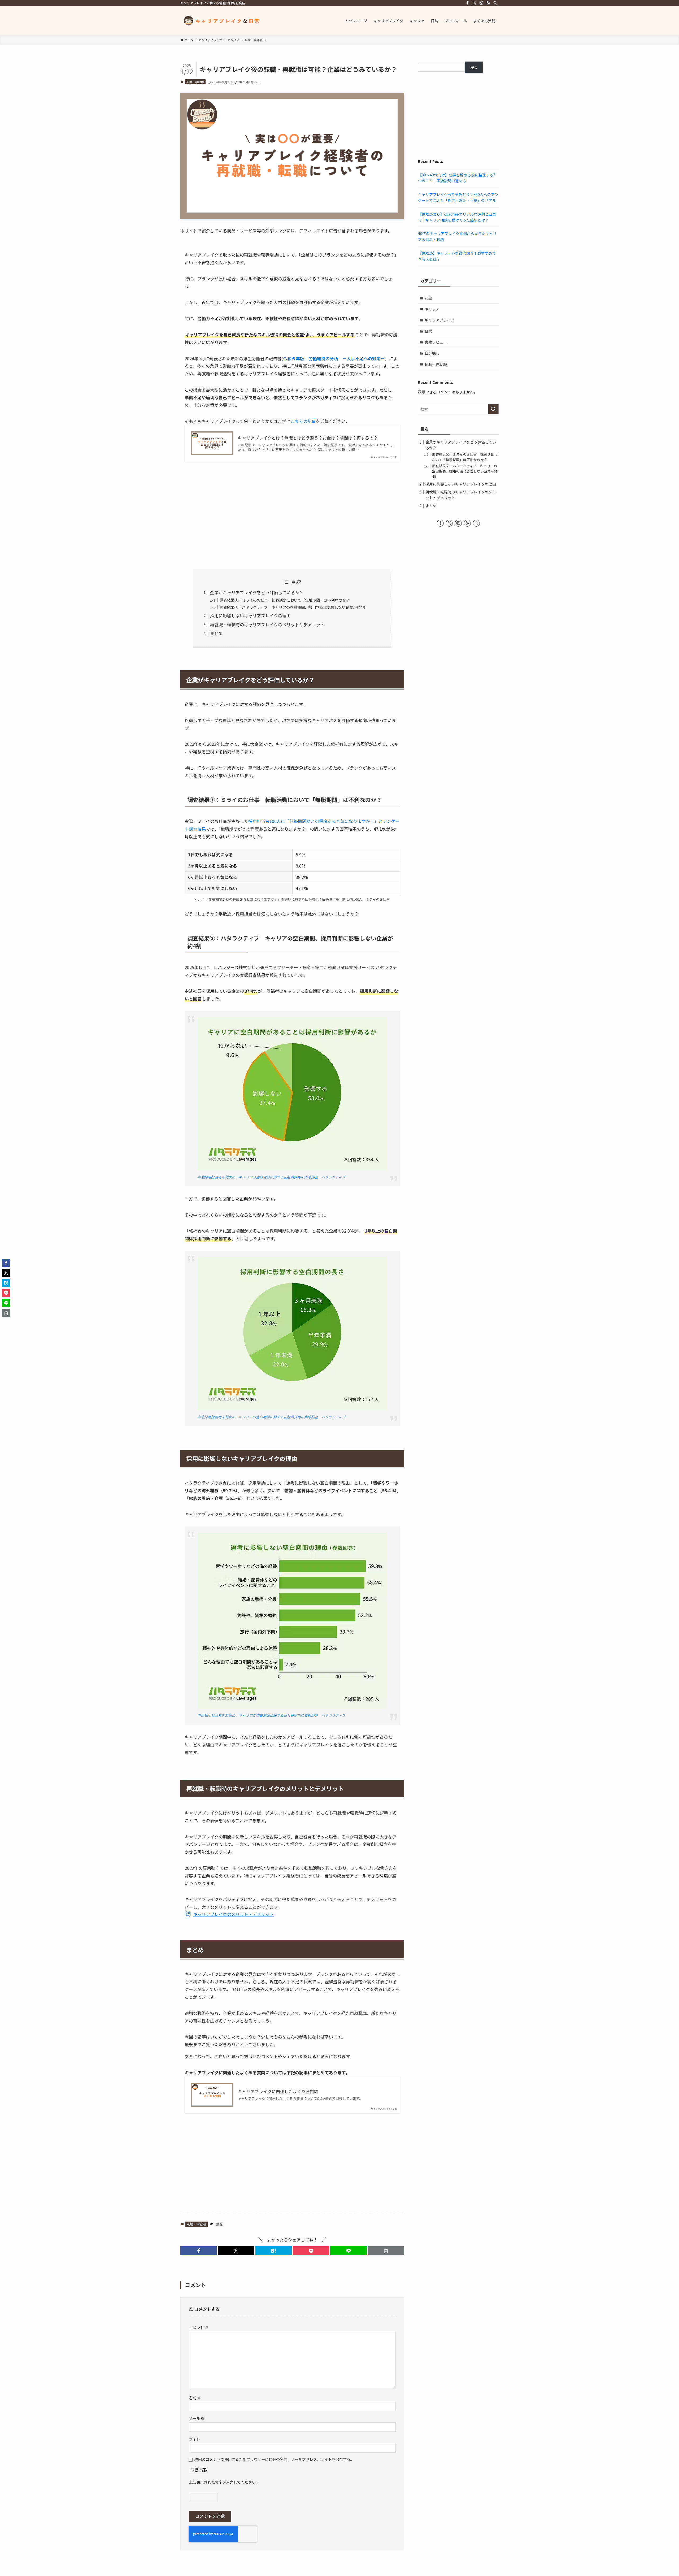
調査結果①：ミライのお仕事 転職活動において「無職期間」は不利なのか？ (285, 600)
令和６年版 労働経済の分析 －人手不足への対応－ (334, 358)
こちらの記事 (303, 421)
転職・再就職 (195, 82)
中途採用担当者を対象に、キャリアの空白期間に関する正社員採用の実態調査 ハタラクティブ (271, 1177)
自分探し (432, 353)
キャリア (432, 309)
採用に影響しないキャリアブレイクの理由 (250, 615)
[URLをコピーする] (386, 2251)
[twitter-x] (475, 3)
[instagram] (481, 3)
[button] (199, 2251)
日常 (428, 331)
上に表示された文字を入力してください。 (224, 2482)
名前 (195, 2398)
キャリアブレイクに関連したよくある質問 (278, 2091)
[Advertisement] (292, 516)
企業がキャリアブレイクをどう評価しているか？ (257, 592)
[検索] (495, 3)
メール (197, 2418)
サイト (194, 2439)
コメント (199, 2328)
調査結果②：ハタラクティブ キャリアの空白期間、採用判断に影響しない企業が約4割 (293, 607)
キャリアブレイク (439, 320)
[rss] (488, 3)
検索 (474, 67)
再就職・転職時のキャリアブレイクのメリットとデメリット (267, 625)
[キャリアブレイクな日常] (223, 21)
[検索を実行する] (493, 409)
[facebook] (468, 3)
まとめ (216, 633)
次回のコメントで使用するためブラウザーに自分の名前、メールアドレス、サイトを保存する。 (274, 2459)
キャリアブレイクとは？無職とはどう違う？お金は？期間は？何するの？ (308, 438)
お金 (428, 298)
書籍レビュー (436, 342)
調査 (219, 2224)
